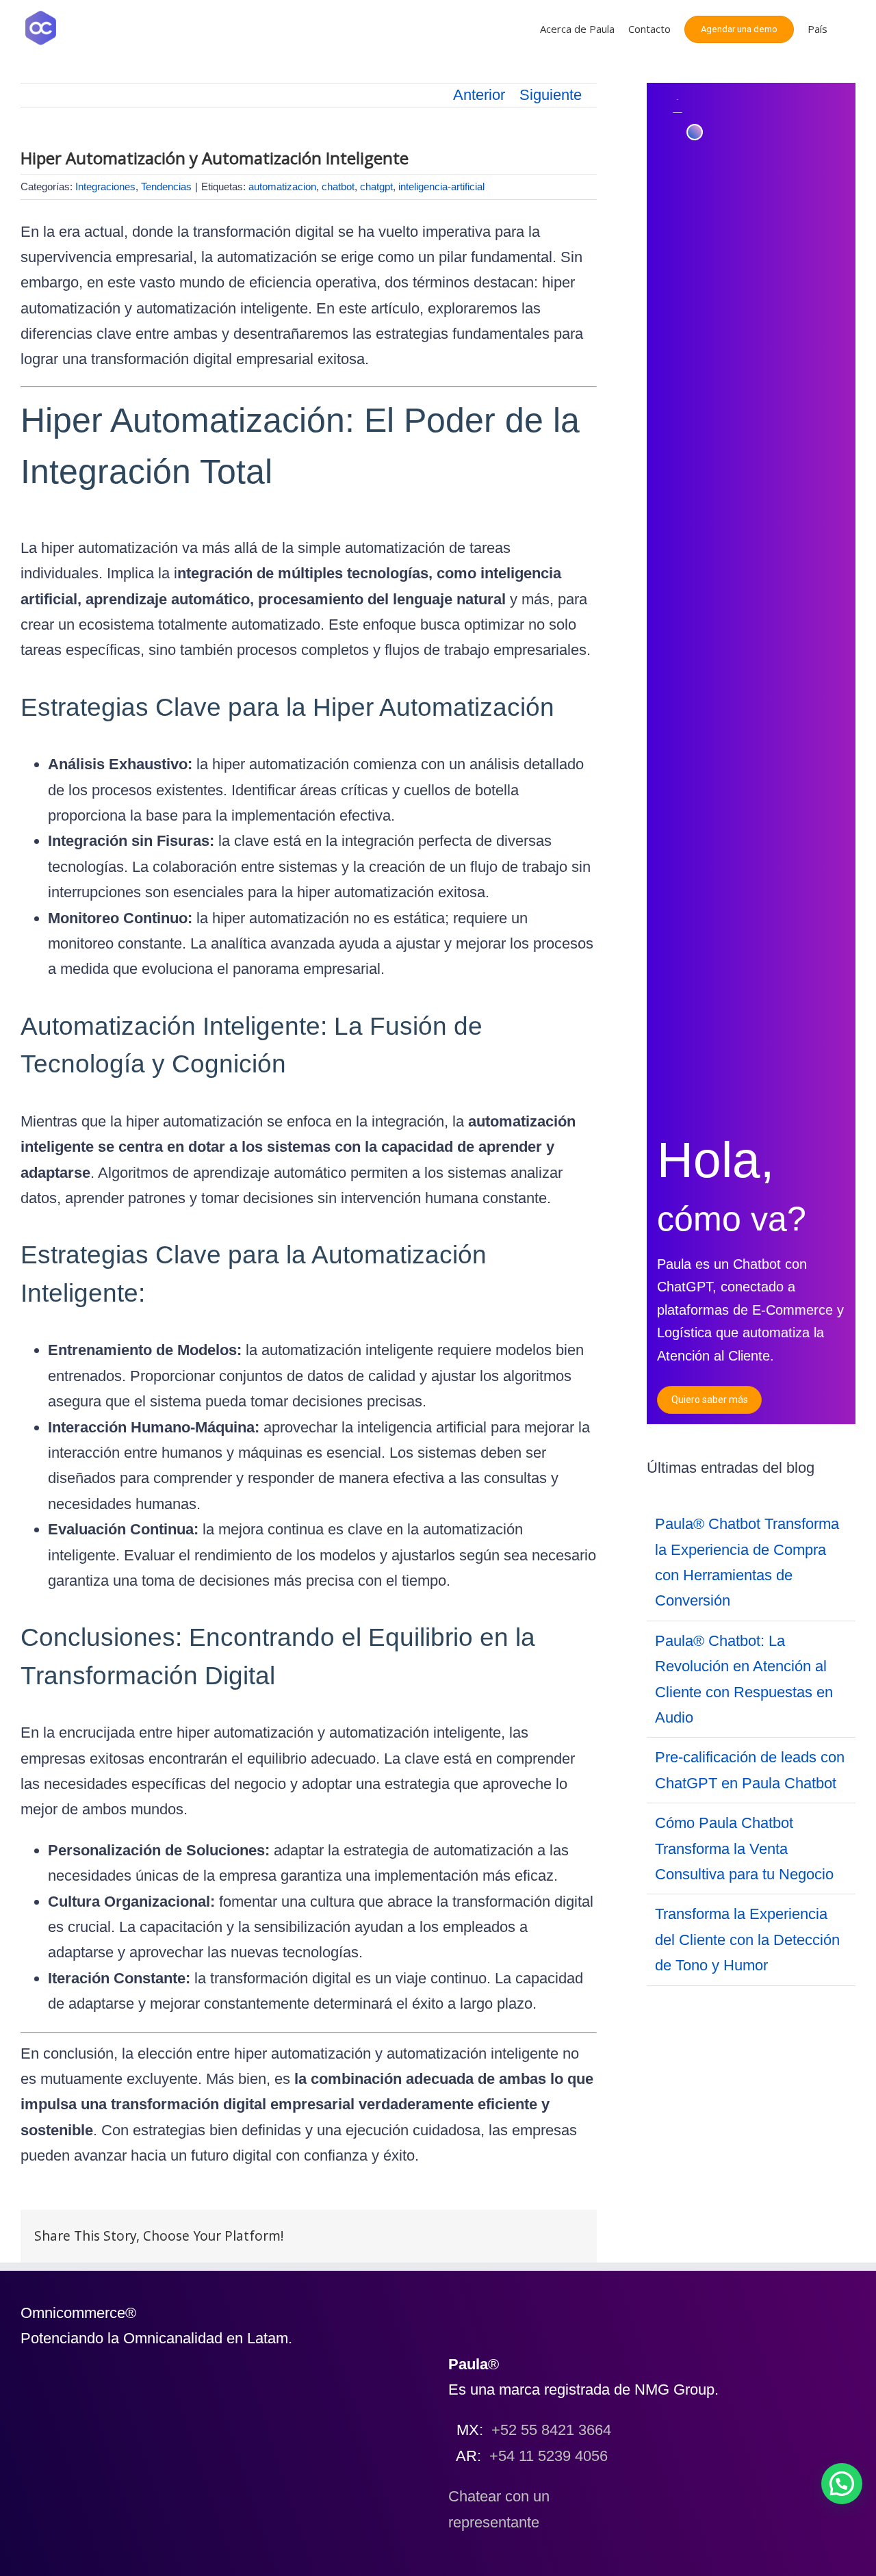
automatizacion (282, 186)
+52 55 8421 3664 (551, 2430)
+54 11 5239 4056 (549, 2456)
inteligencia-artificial (441, 186)
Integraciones (105, 186)
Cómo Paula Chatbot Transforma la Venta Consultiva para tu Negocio (744, 1849)
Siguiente (551, 95)
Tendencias (166, 186)
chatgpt (376, 186)
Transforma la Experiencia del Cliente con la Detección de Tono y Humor (747, 1940)
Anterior (479, 95)
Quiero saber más (710, 1400)
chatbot (338, 186)
